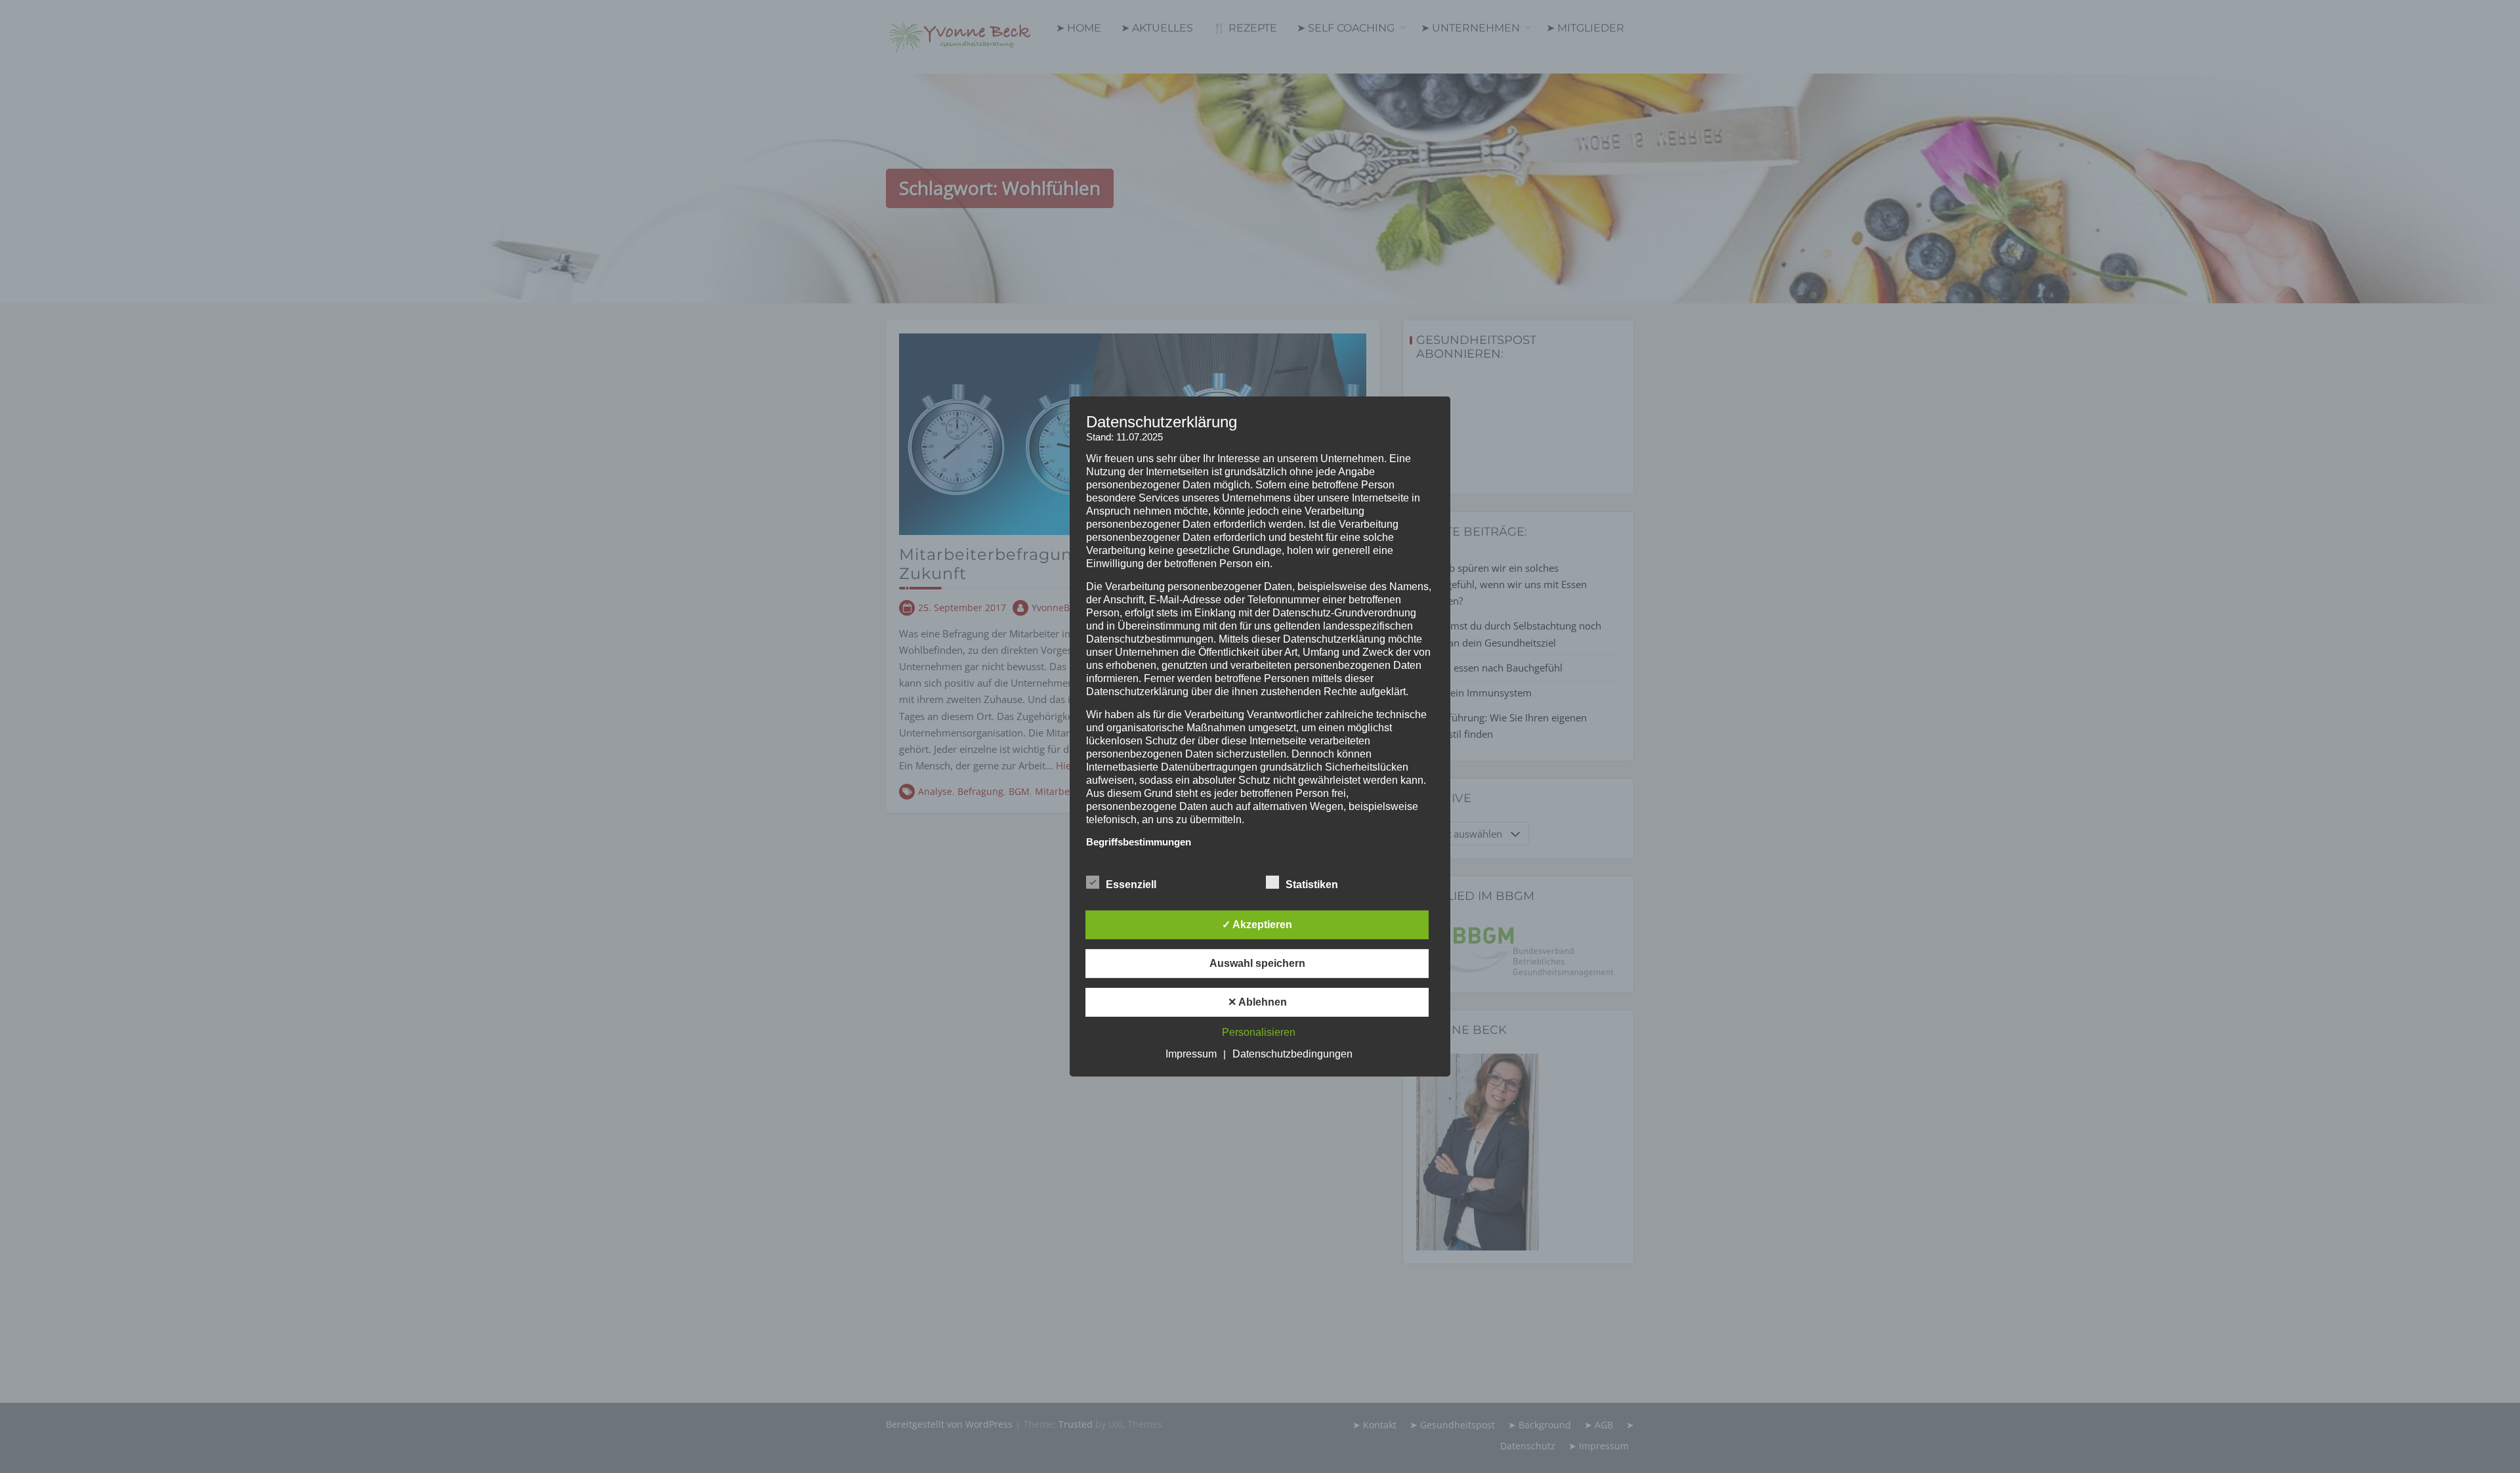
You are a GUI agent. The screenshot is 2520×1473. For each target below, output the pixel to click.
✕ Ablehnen (1257, 1002)
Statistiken (1312, 885)
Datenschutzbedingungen (1292, 1054)
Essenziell (1131, 885)
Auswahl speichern (1257, 963)
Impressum (1191, 1054)
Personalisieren (1259, 1032)
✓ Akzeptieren (1257, 925)
